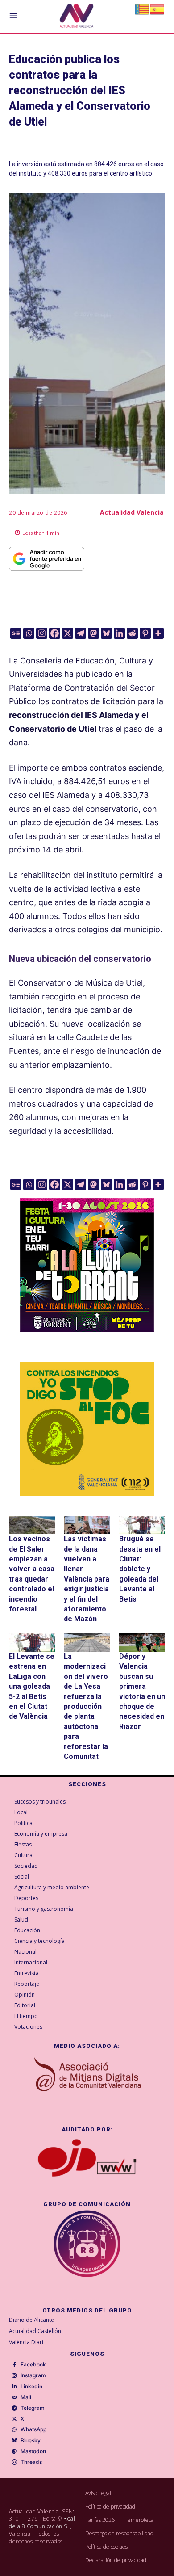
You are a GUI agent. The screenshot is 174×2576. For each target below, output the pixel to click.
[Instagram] (42, 633)
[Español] (157, 9)
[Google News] (16, 633)
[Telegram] (81, 633)
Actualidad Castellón (35, 2331)
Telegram (33, 2408)
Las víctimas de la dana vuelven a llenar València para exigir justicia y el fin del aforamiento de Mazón (87, 1579)
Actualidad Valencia (132, 512)
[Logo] (77, 17)
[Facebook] (55, 633)
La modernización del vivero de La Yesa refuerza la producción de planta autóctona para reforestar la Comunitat (86, 1706)
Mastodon (33, 2451)
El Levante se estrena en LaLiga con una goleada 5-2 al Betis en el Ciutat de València (32, 1686)
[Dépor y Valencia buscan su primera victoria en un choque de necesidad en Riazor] (142, 1643)
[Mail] (14, 2397)
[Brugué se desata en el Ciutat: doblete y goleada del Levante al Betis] (142, 1525)
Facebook (33, 2365)
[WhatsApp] (14, 2430)
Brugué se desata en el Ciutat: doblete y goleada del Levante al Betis (140, 1569)
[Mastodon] (93, 633)
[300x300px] (87, 1329)
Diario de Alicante (31, 2320)
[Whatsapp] (29, 633)
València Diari (26, 2342)
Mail (26, 2397)
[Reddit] (132, 633)
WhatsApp (33, 2429)
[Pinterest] (145, 633)
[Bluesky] (106, 633)
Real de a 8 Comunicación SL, (42, 2522)
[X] (68, 633)
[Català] (142, 9)
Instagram (33, 2375)
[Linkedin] (119, 633)
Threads (31, 2462)
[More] (158, 633)
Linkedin (31, 2387)
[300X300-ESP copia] (87, 1429)
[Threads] (14, 2463)
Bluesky (31, 2441)
